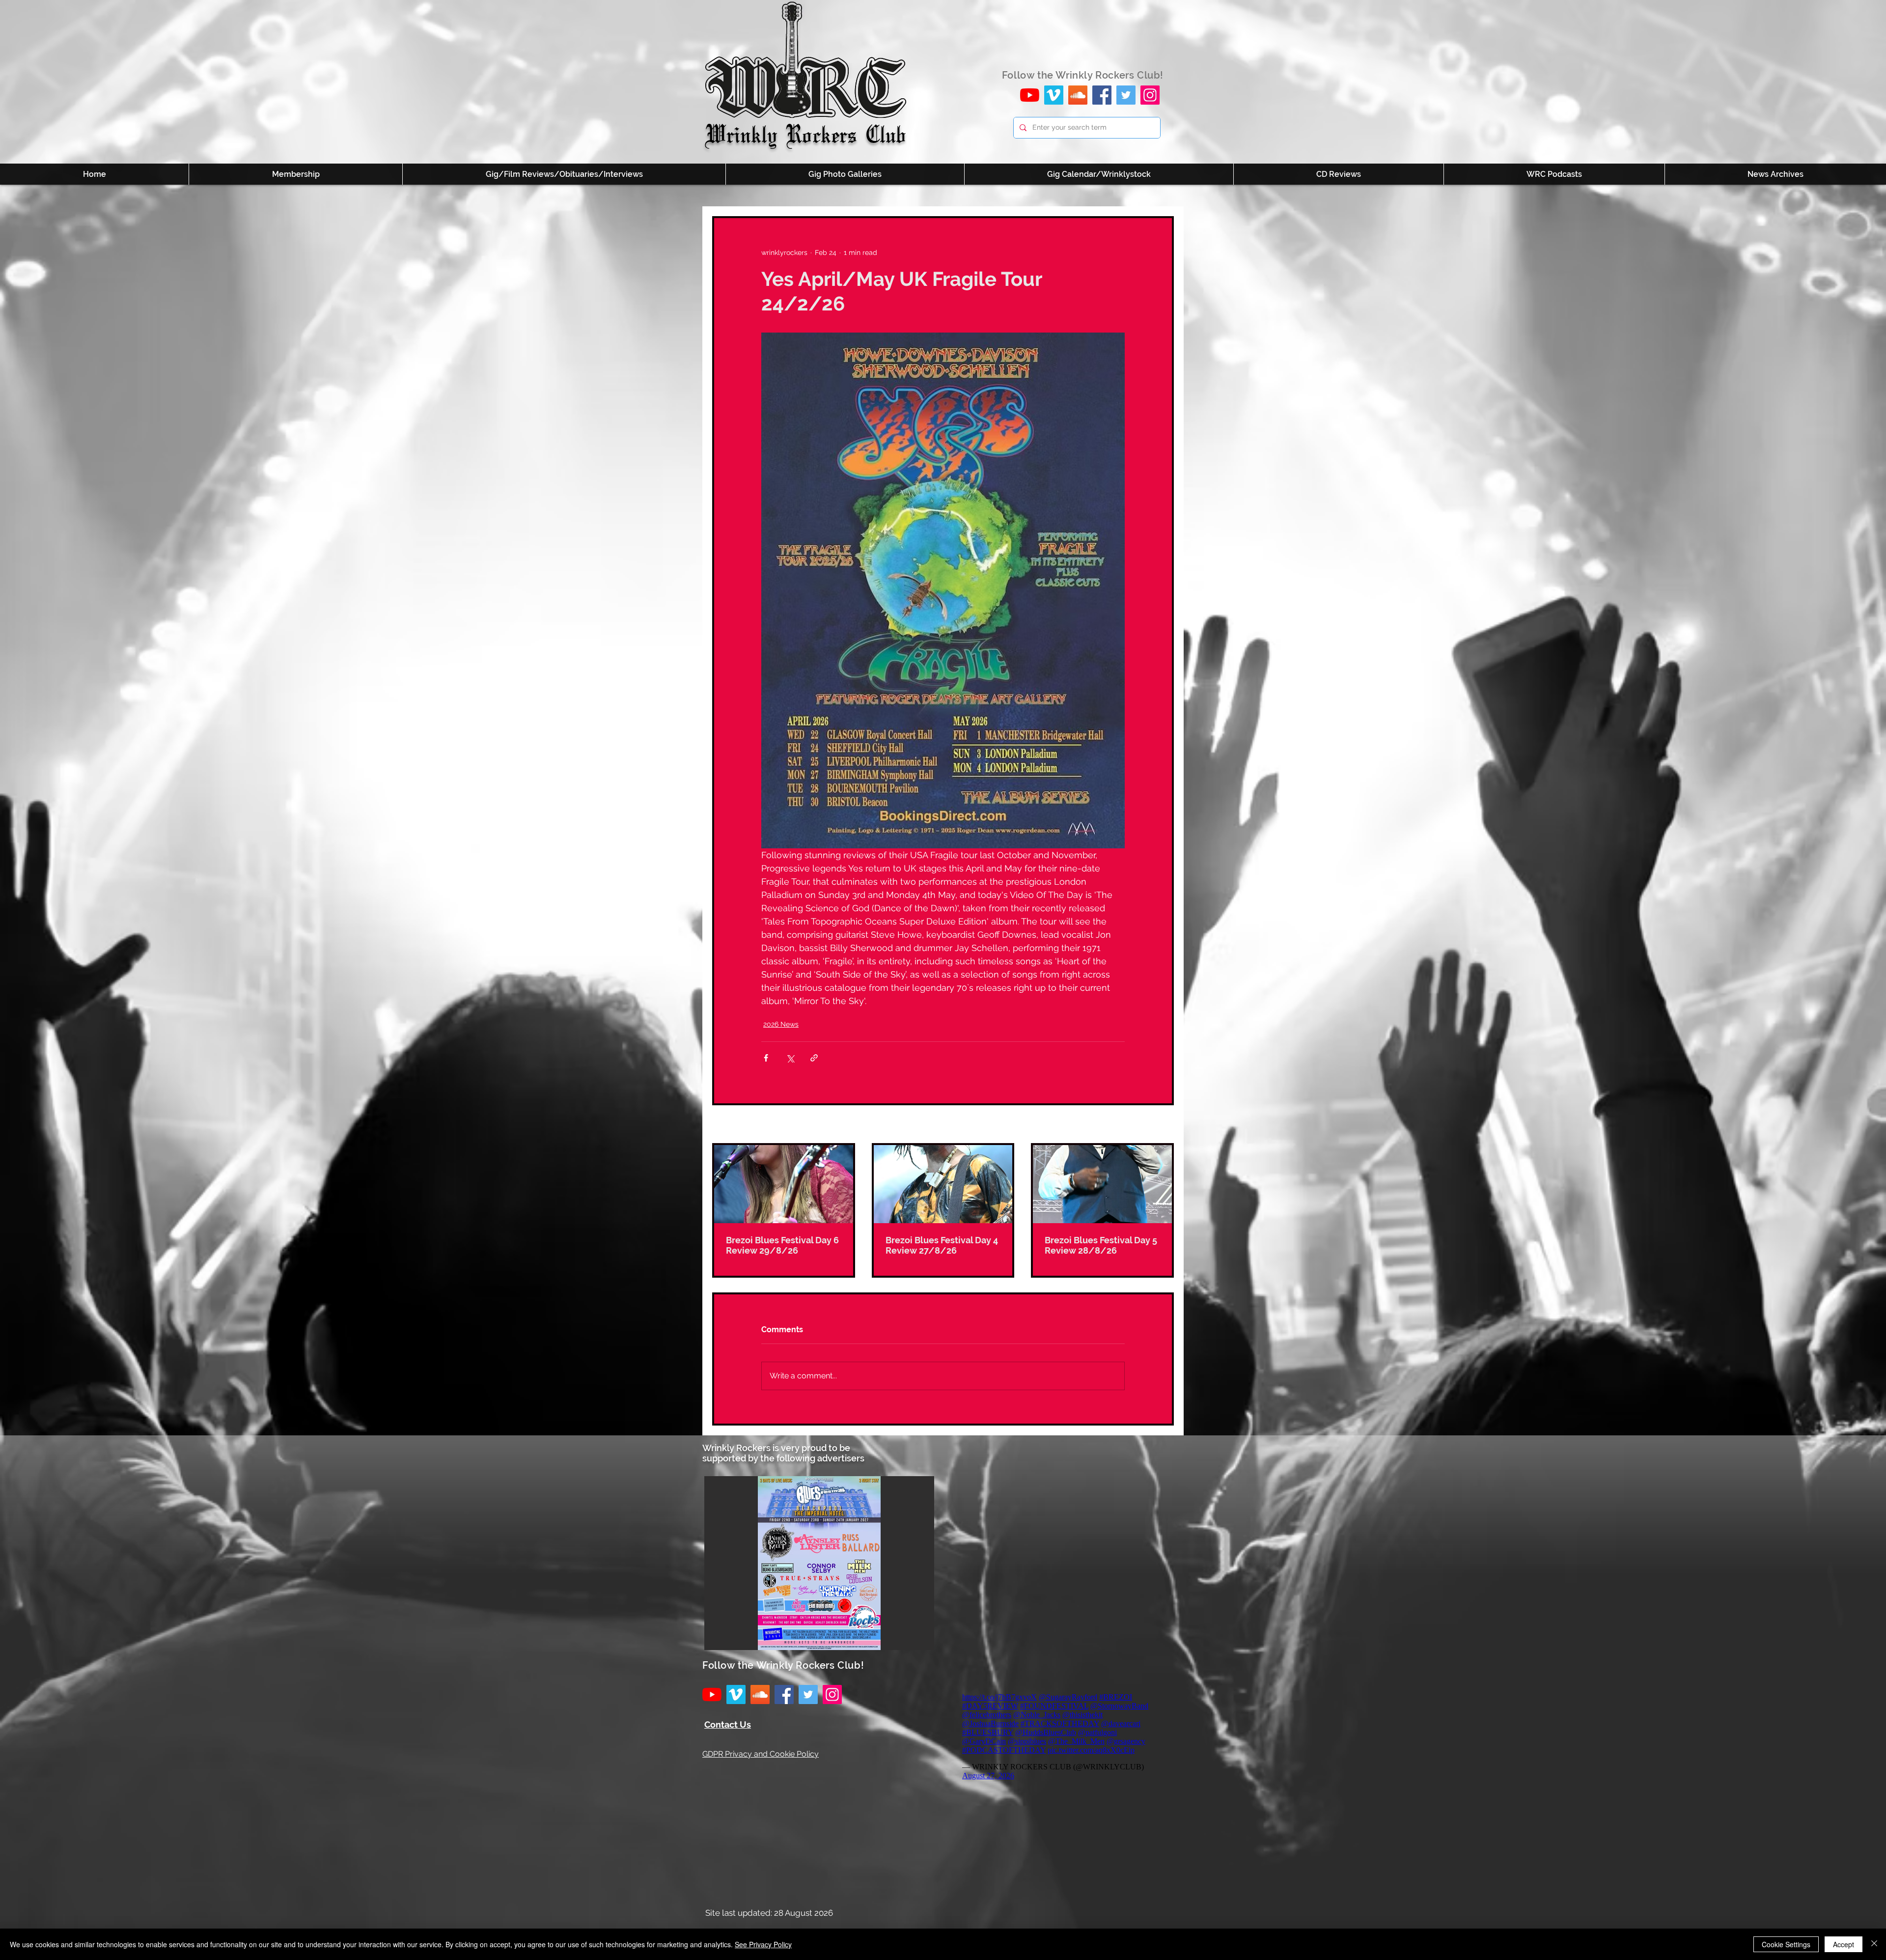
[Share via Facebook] (766, 1058)
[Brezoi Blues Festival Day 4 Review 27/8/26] (943, 1184)
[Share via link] (814, 1058)
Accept (1844, 1944)
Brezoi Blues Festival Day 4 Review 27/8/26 (942, 1245)
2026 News (781, 1024)
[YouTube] (1030, 95)
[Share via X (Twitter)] (790, 1058)
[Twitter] (1126, 95)
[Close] (1874, 1944)
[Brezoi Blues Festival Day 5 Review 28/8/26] (1102, 1184)
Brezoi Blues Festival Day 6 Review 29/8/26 (782, 1245)
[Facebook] (1102, 95)
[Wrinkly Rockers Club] (1054, 95)
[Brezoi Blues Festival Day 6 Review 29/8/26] (784, 1184)
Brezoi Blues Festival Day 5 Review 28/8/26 (1101, 1245)
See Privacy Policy (763, 1944)
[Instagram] (1150, 95)
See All (1163, 1125)
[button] (819, 1563)
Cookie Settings (1786, 1944)
